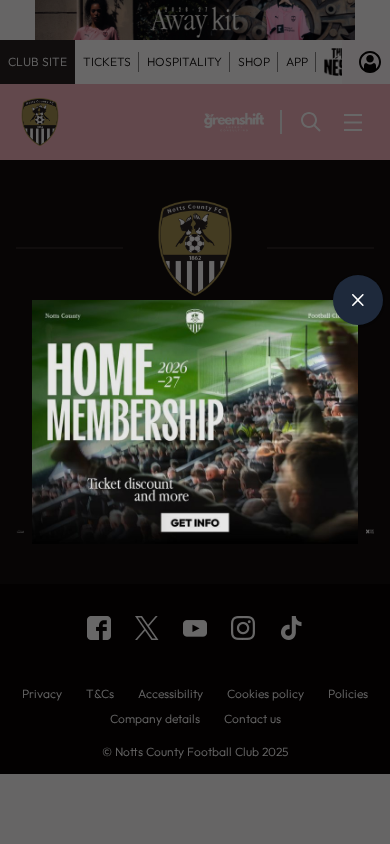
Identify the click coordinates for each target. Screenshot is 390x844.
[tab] (358, 300)
